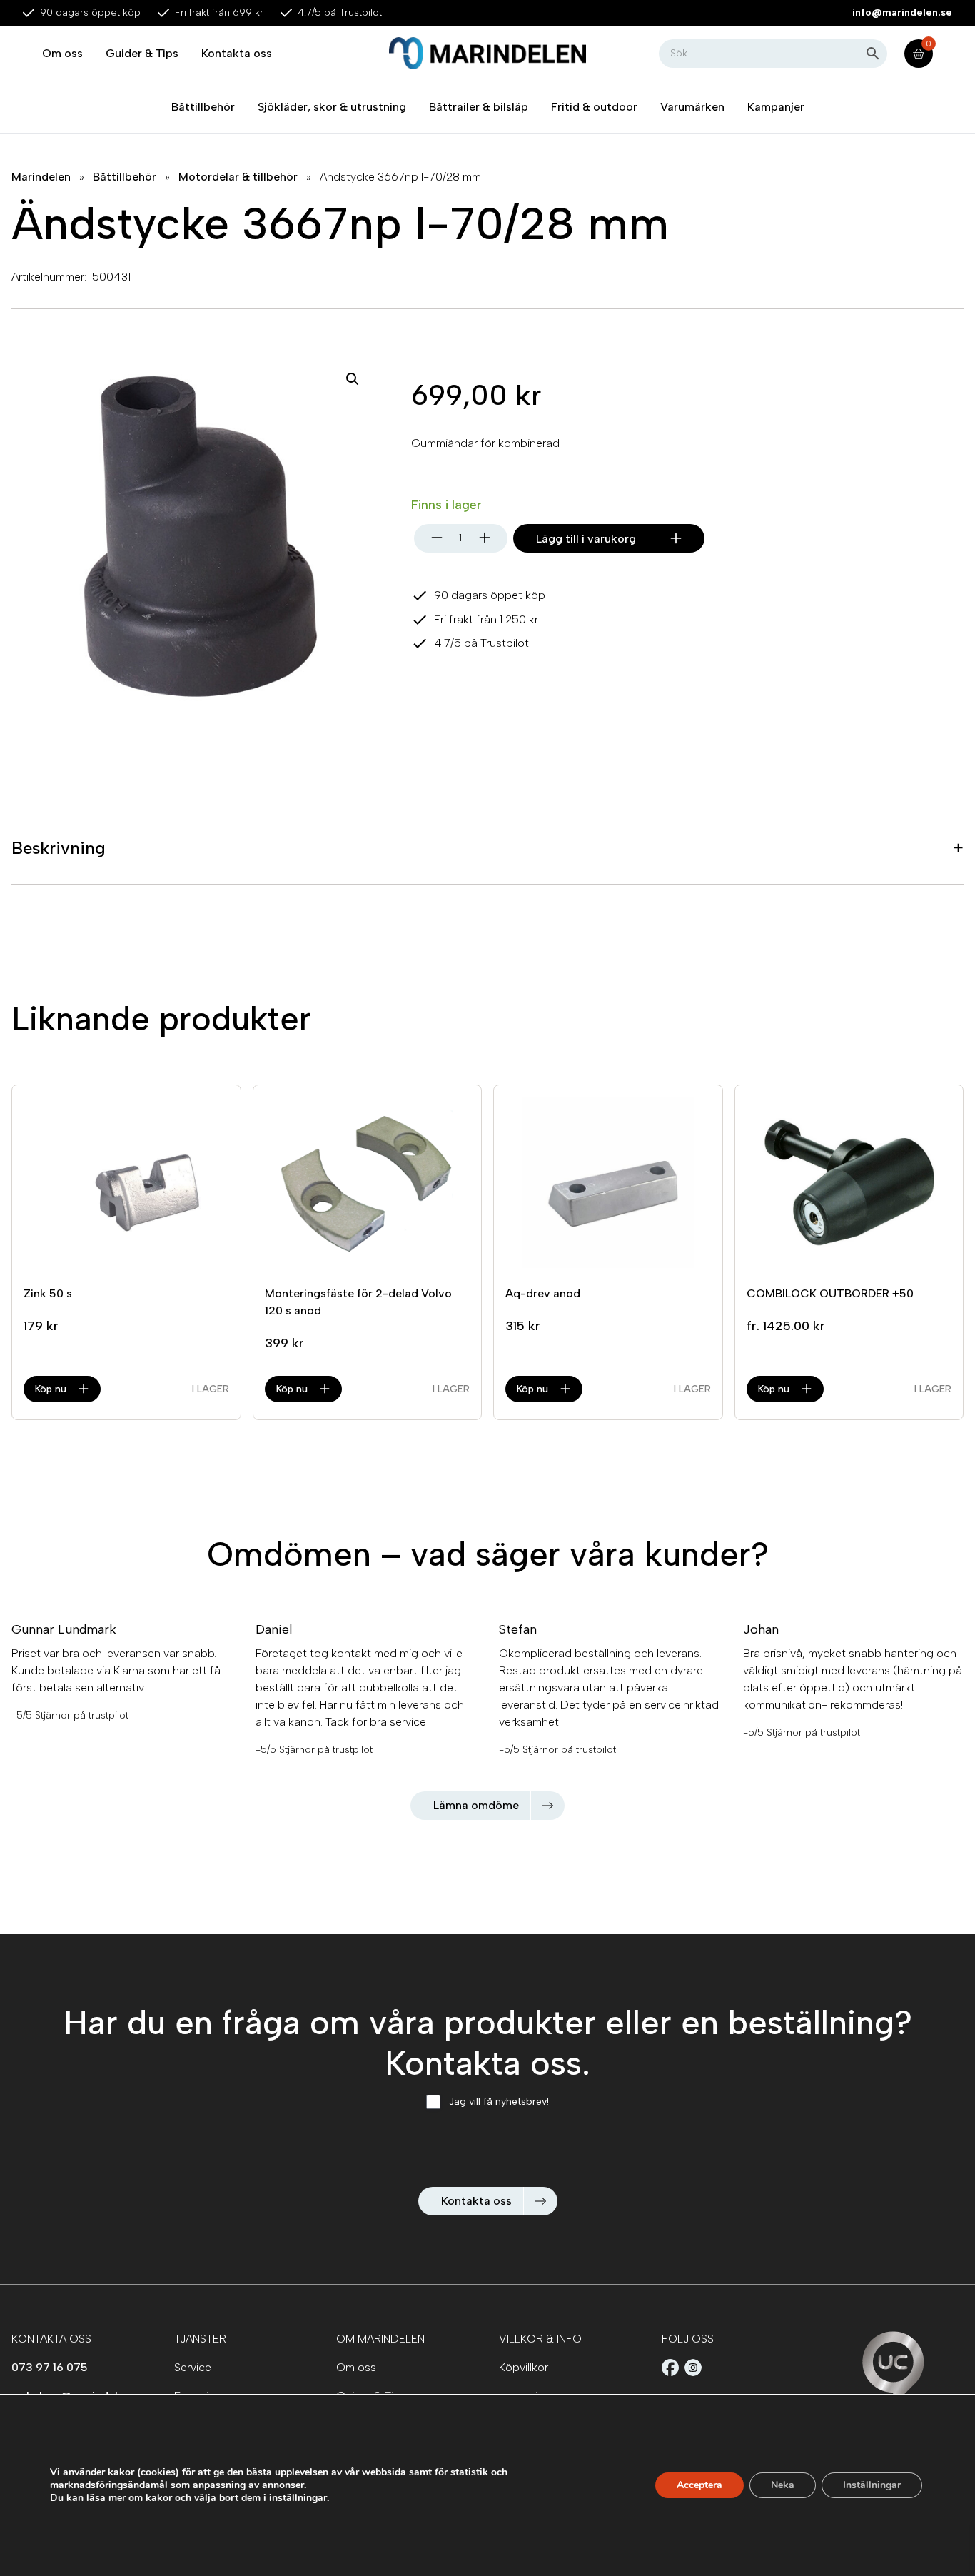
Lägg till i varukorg (586, 539)
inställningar (298, 2498)
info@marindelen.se (902, 12)
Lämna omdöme (476, 1805)
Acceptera (699, 2485)
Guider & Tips (142, 53)
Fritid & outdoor (594, 107)
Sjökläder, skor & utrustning (332, 107)
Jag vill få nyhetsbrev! (499, 2102)
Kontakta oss (237, 53)
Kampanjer (776, 107)
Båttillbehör (203, 107)
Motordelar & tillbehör (238, 177)
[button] (353, 379)
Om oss (62, 53)
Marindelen (41, 177)
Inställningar (872, 2485)
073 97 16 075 (50, 2367)
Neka (783, 2485)
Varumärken (692, 107)
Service (193, 2367)
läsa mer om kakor (129, 2498)
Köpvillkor (524, 2367)
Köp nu (51, 1389)
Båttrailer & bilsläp (479, 107)
